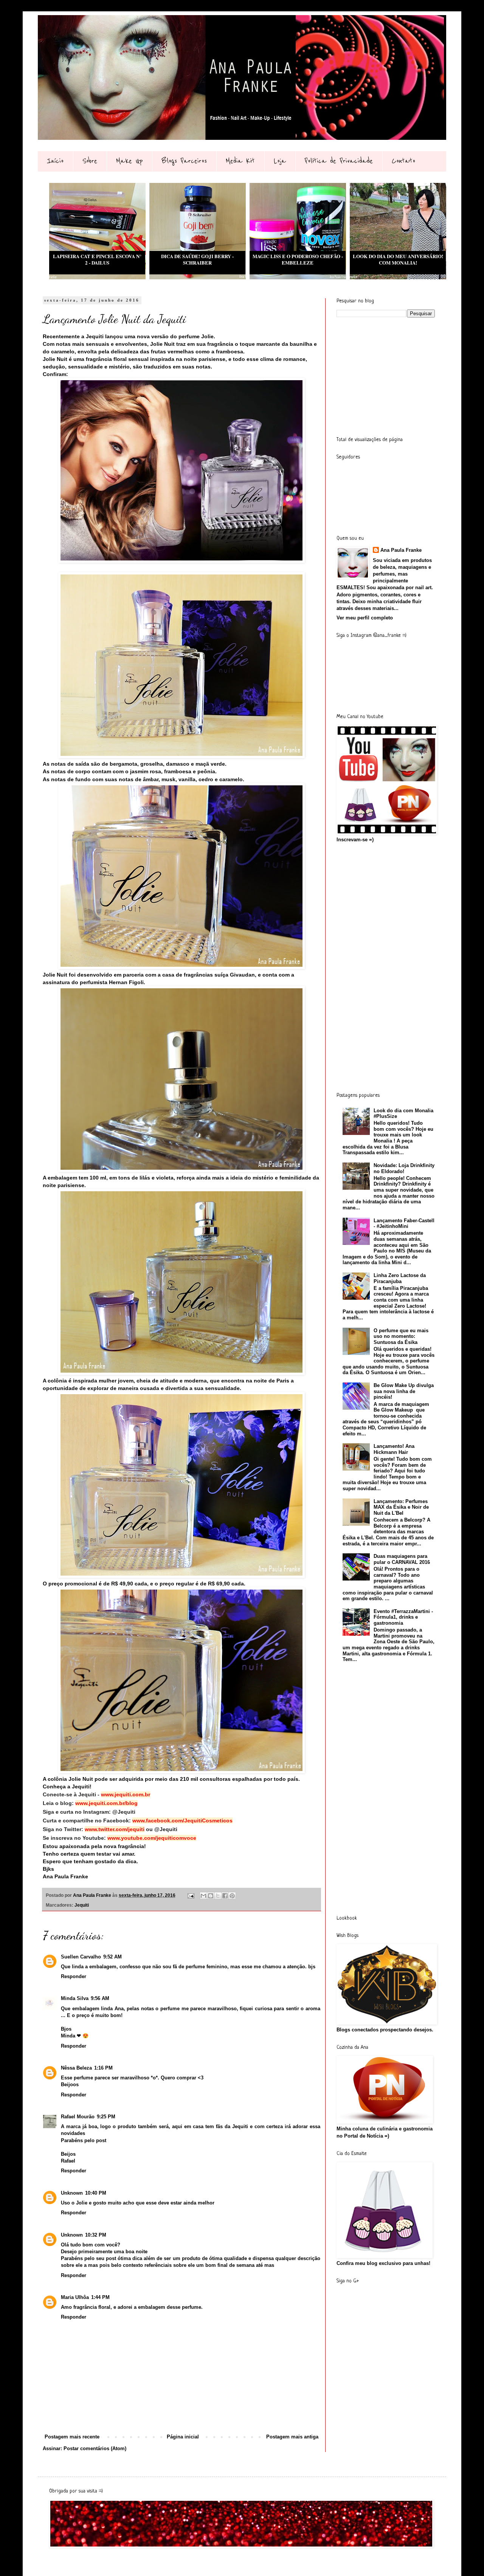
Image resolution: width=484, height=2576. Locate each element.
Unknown (72, 2193)
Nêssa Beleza (76, 2068)
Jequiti (82, 1905)
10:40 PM (96, 2193)
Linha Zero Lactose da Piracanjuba (400, 1278)
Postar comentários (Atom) (95, 2448)
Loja (280, 161)
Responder (74, 1976)
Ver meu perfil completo (365, 618)
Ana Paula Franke (401, 550)
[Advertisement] (393, 376)
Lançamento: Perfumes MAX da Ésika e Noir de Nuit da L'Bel (401, 1507)
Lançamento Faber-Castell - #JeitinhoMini (404, 1224)
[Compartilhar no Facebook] (225, 1896)
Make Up (129, 161)
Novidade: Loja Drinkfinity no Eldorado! (404, 1168)
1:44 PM (100, 2297)
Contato (403, 161)
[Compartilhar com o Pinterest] (232, 1896)
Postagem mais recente (72, 2437)
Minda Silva (75, 1998)
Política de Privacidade (339, 161)
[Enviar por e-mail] (203, 1896)
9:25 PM (106, 2117)
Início (55, 161)
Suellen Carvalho (81, 1957)
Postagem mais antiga (292, 2437)
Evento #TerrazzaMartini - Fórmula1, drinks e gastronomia (403, 1617)
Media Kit (240, 161)
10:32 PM (96, 2235)
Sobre (90, 161)
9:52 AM (112, 1957)
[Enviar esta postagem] (190, 1895)
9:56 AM (100, 1998)
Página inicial (183, 2437)
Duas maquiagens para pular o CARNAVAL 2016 (402, 1559)
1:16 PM (103, 2068)
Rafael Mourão (78, 2117)
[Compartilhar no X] (218, 1896)
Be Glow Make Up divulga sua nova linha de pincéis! (404, 1391)
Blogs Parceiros (184, 161)
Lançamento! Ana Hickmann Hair (394, 1449)
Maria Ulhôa (75, 2297)
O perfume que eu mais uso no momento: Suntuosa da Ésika (401, 1336)
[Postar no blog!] (211, 1896)
